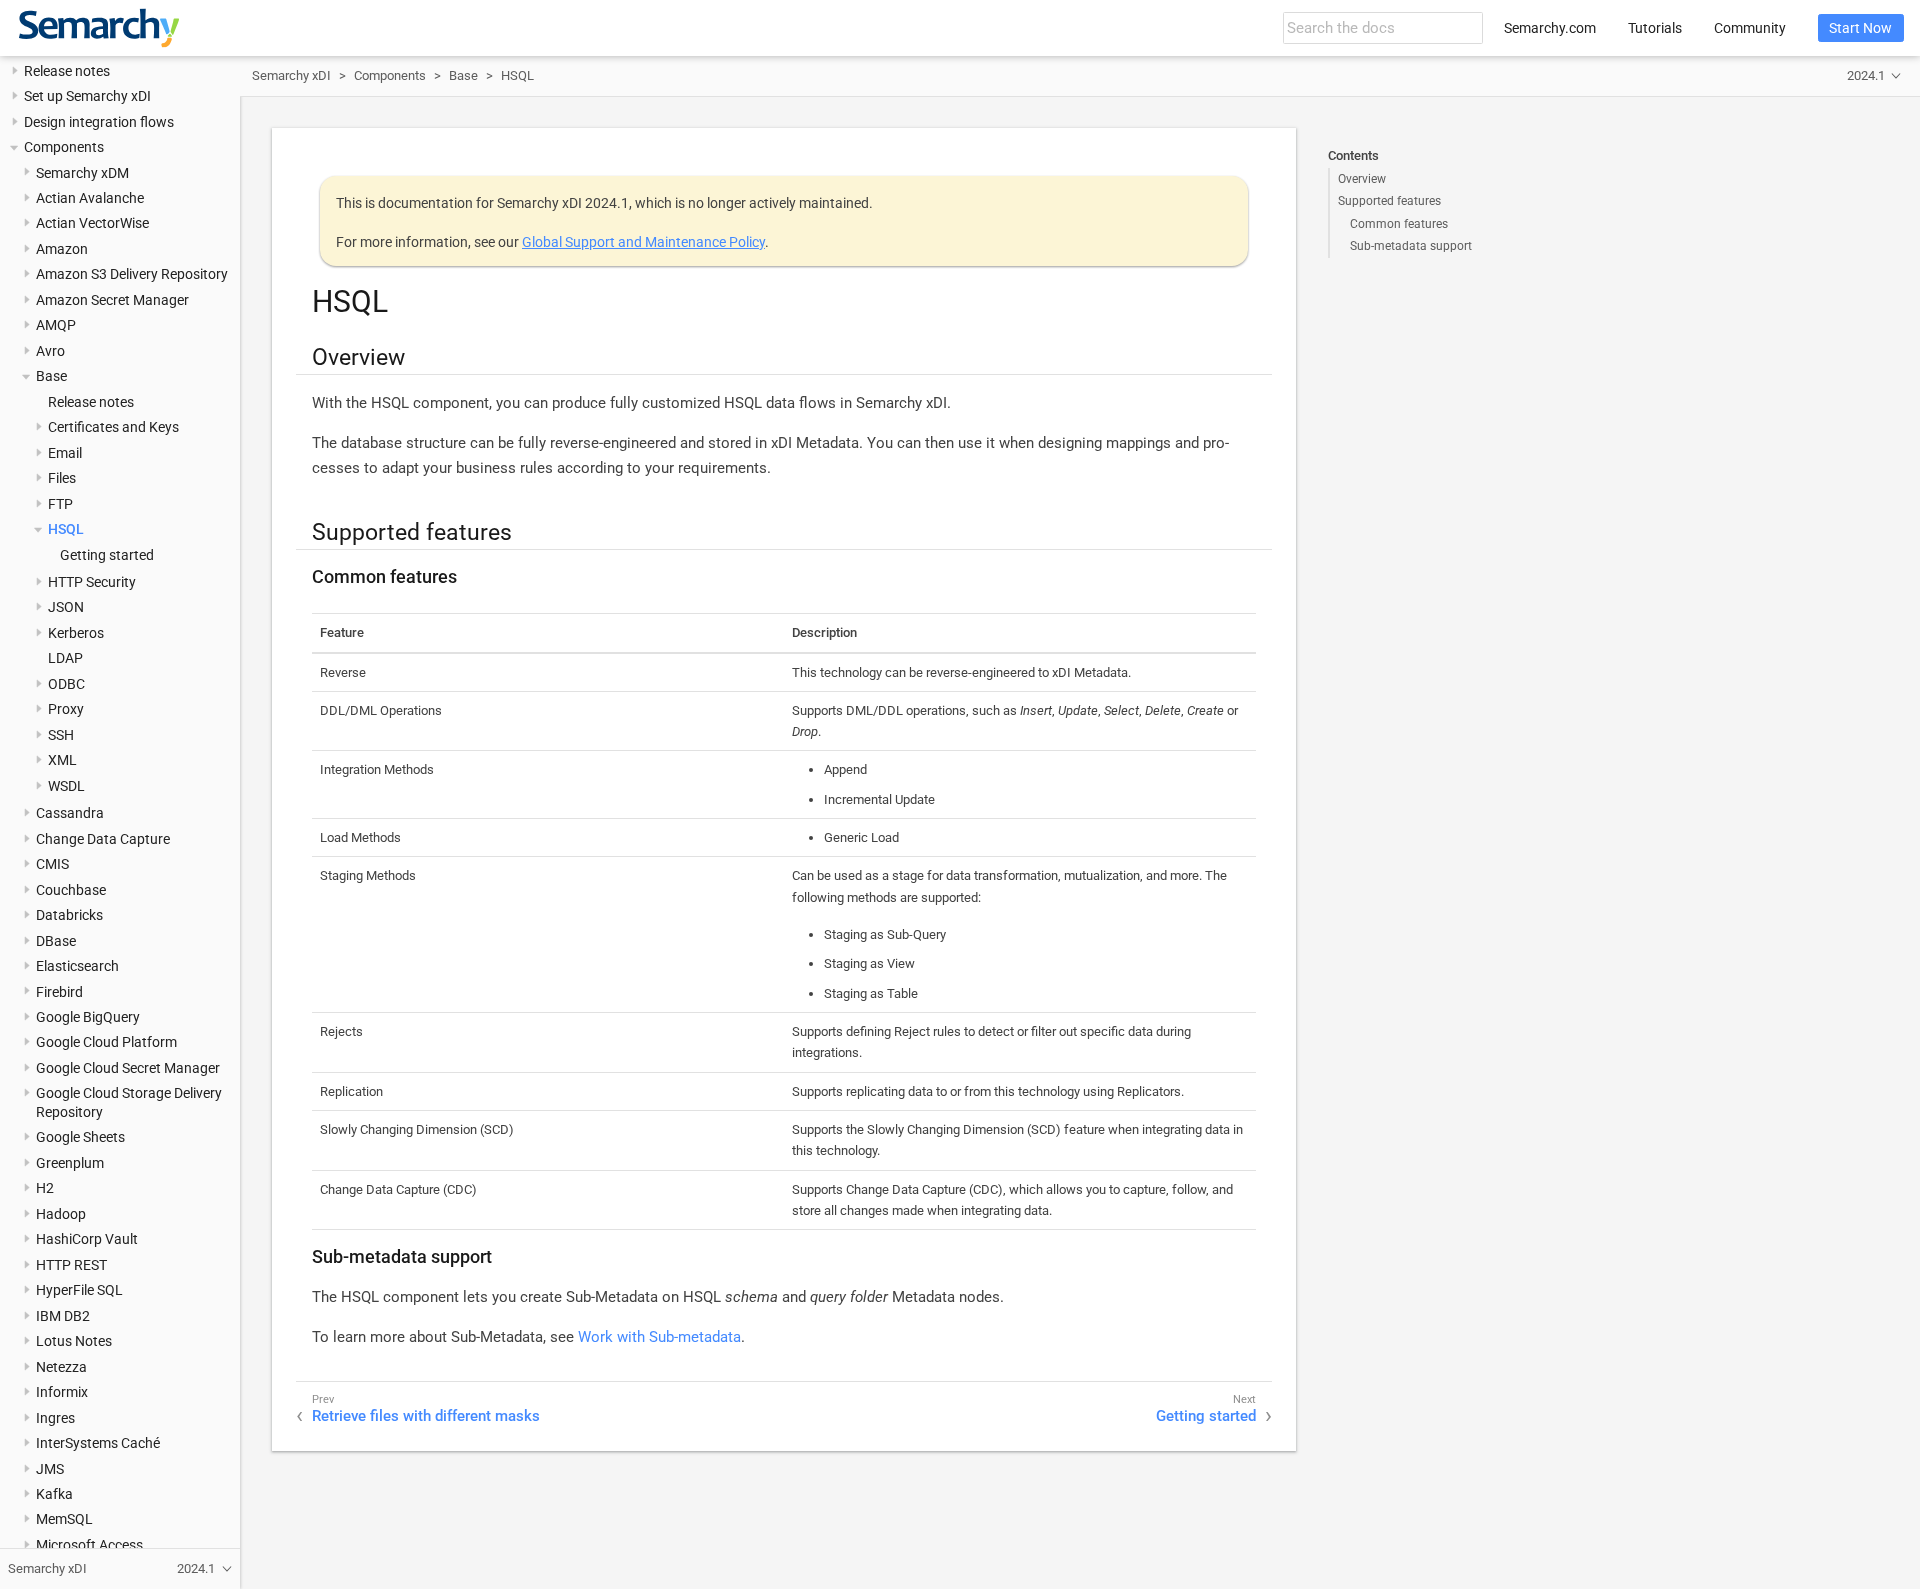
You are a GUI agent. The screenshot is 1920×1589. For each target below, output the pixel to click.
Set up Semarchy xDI (87, 97)
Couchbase (71, 890)
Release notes (67, 71)
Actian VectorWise (92, 224)
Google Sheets (80, 1138)
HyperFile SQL (79, 1291)
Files (62, 479)
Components (64, 148)
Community (1750, 28)
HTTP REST (71, 1265)
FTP (60, 504)
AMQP (56, 326)
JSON (66, 608)
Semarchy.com (1550, 28)
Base (51, 377)
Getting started (107, 555)
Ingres (55, 1418)
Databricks (69, 916)
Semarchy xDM (82, 173)
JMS (50, 1469)
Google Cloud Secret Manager (128, 1068)
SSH (61, 735)
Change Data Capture (103, 839)
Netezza (61, 1367)
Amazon (62, 249)
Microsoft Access (89, 1545)
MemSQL (64, 1520)
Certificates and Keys (113, 428)
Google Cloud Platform (106, 1043)
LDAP (65, 659)
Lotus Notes (74, 1342)
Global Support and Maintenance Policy (643, 242)
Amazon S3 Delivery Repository (132, 275)
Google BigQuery (88, 1017)
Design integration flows (99, 122)
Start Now (1860, 28)
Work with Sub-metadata (659, 1337)
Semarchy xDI (291, 75)
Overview (1362, 179)
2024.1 (1866, 75)
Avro (50, 351)
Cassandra (70, 814)
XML (62, 761)
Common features (1399, 224)
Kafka (54, 1494)
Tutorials (1655, 28)
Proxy (66, 710)
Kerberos (76, 633)
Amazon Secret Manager (112, 300)
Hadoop (61, 1214)
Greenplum (70, 1163)
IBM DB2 (63, 1316)
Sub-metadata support (1411, 246)
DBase (56, 941)
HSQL (66, 530)
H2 (45, 1189)
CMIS (52, 865)
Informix (62, 1393)
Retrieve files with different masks (426, 1416)
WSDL (66, 786)
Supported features (1389, 201)
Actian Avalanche (90, 198)
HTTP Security (92, 582)
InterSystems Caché (98, 1444)
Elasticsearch (77, 967)
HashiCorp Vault (87, 1240)
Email (65, 453)
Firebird (59, 992)
